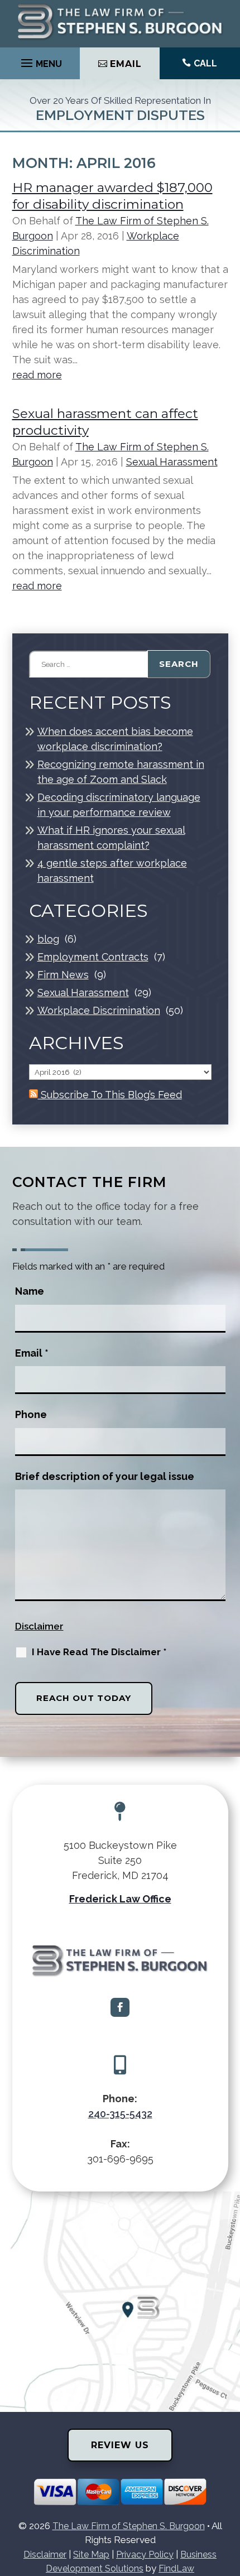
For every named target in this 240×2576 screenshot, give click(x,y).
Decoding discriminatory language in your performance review (119, 805)
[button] (40, 60)
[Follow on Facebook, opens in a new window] (120, 2007)
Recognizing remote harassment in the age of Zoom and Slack (121, 772)
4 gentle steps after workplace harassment (112, 871)
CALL (205, 63)
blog (48, 939)
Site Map (91, 2555)
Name (30, 1291)
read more (37, 375)
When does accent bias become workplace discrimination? (115, 739)
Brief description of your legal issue (105, 1476)
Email (32, 1353)
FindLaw (176, 2568)
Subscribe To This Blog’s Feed (110, 1095)
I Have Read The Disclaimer (99, 1652)
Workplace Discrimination (99, 1010)
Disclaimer (39, 1626)
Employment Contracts (93, 957)
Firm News (63, 975)
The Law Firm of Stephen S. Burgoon (129, 2526)
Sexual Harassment (172, 462)
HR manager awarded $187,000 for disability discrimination (112, 196)
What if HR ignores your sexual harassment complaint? (111, 838)
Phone (31, 1414)
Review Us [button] (120, 2445)
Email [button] (126, 64)
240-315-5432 (120, 2114)
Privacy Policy (145, 2555)
